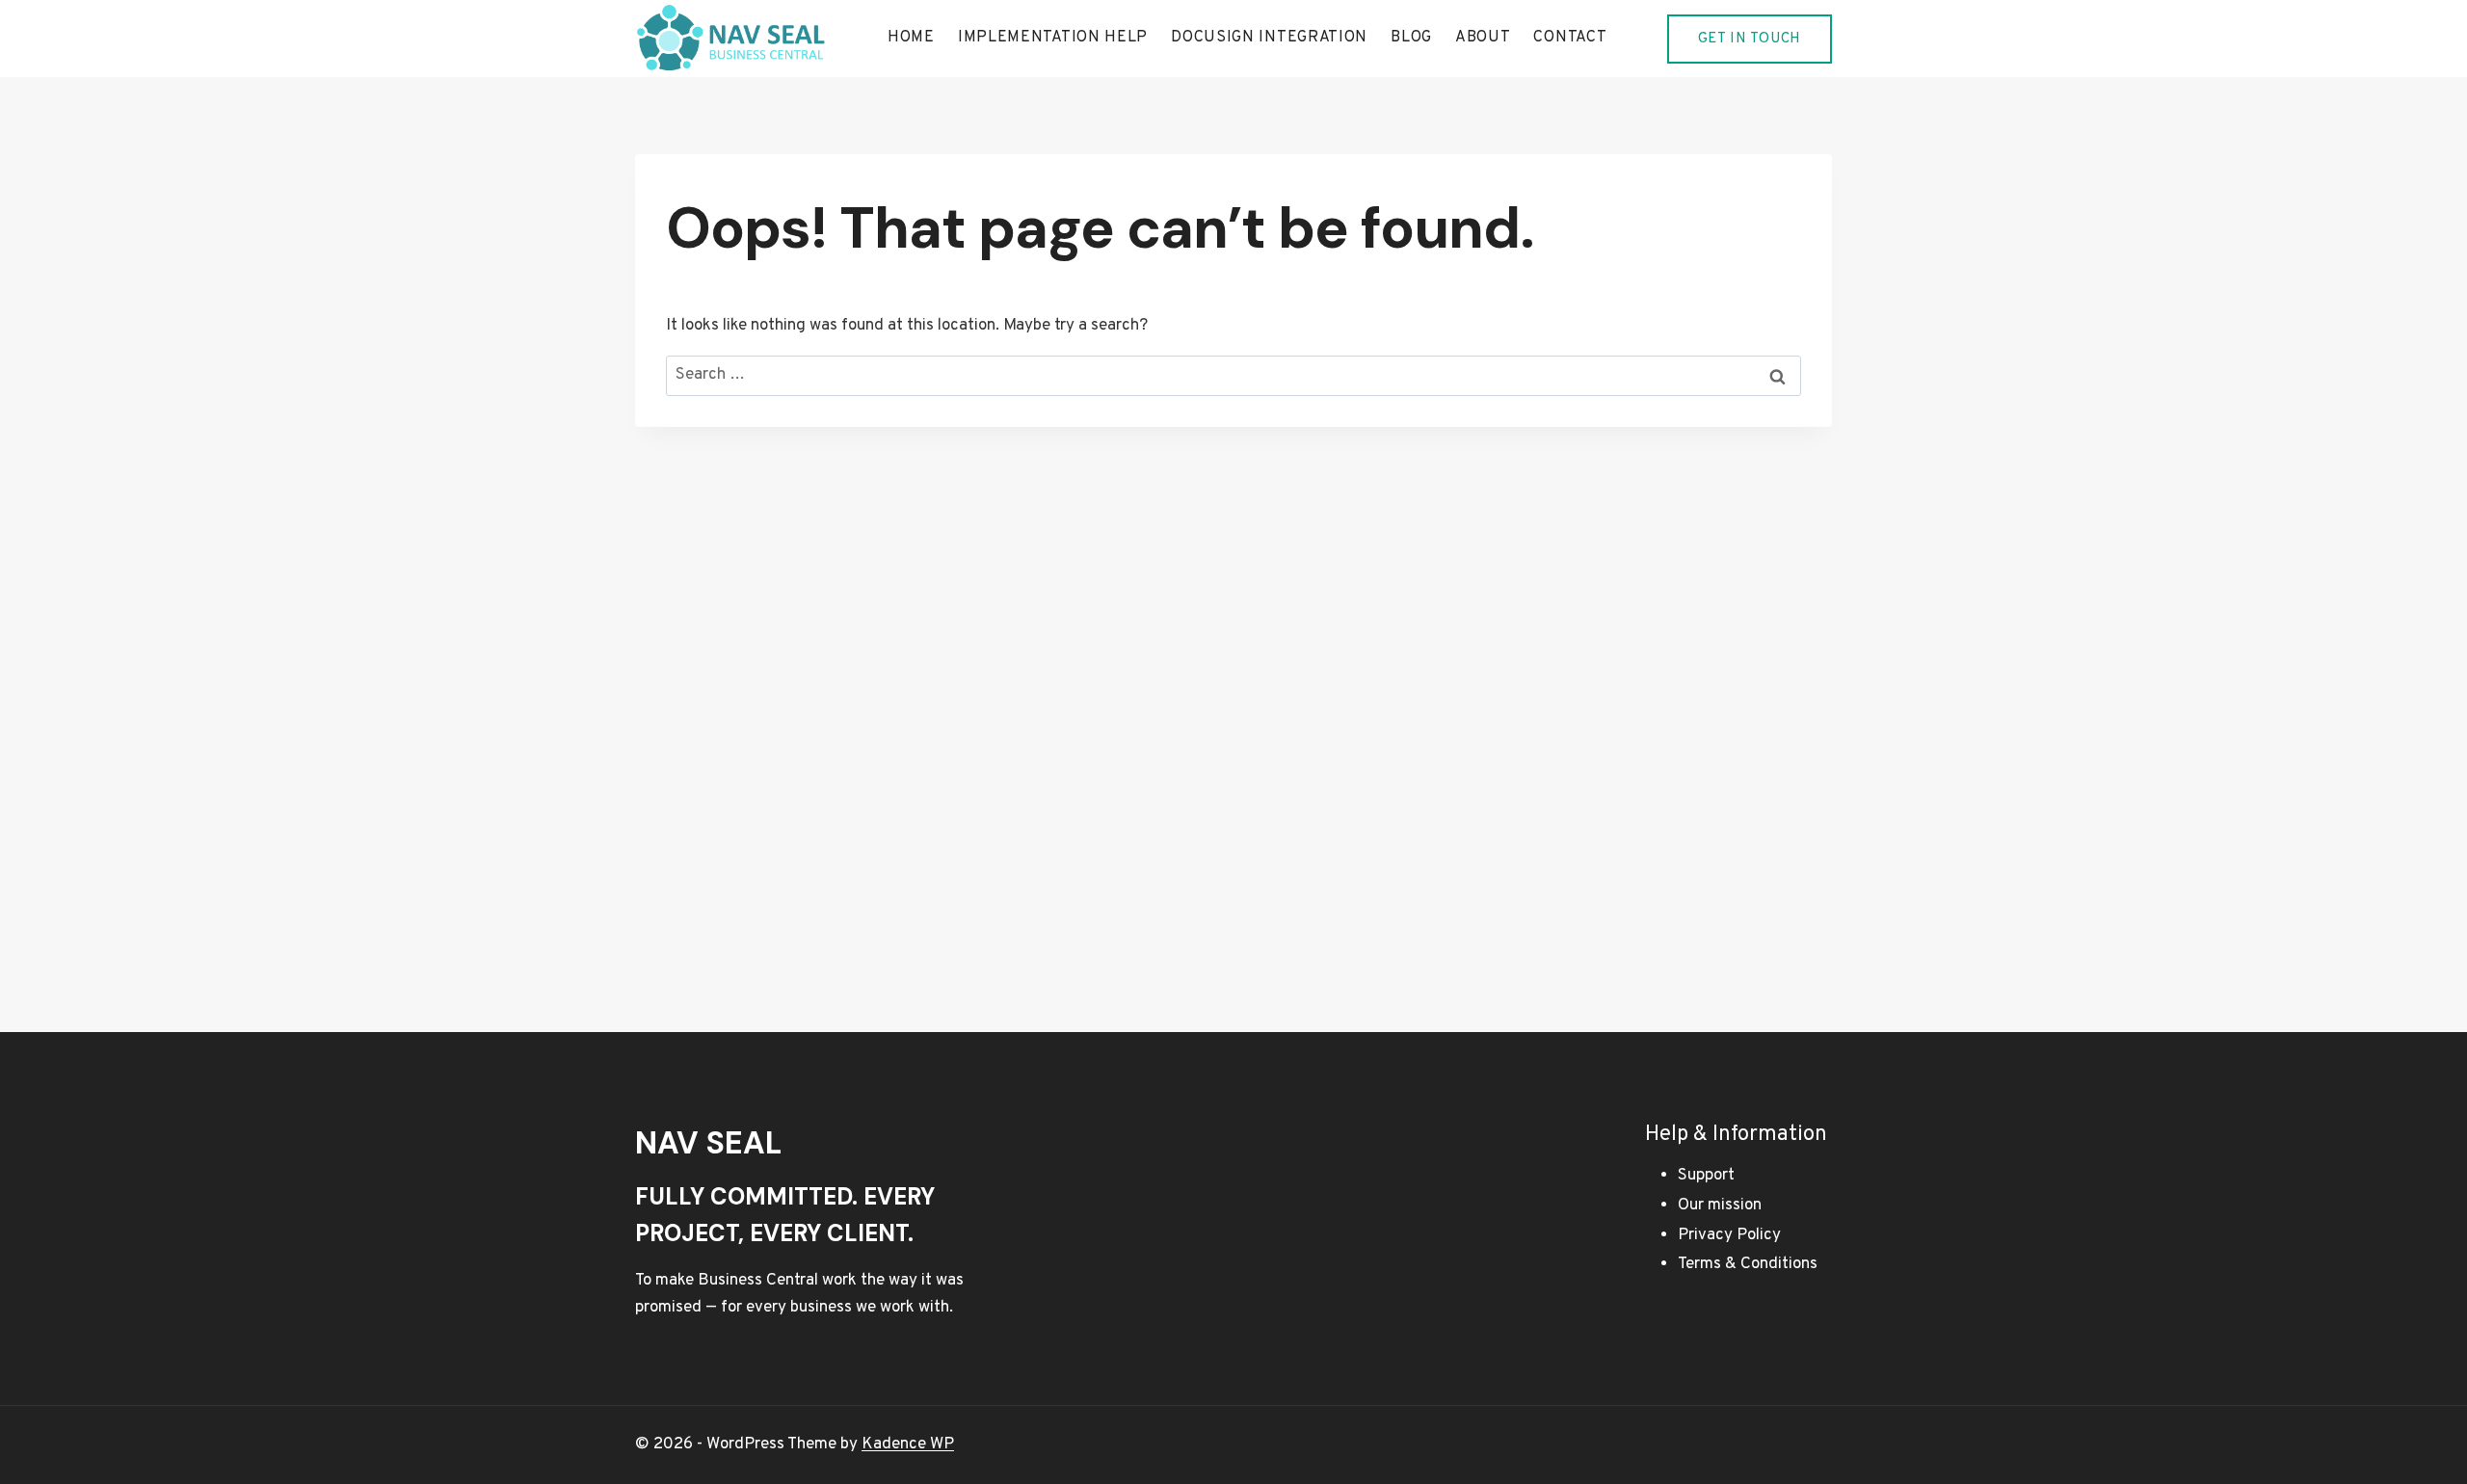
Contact (1570, 38)
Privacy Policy (1729, 1235)
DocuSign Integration (1269, 38)
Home (911, 38)
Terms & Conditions (1748, 1264)
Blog (1411, 38)
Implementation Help (1053, 38)
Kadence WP (908, 1444)
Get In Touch (1750, 39)
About (1483, 38)
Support (1706, 1176)
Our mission (1720, 1206)
